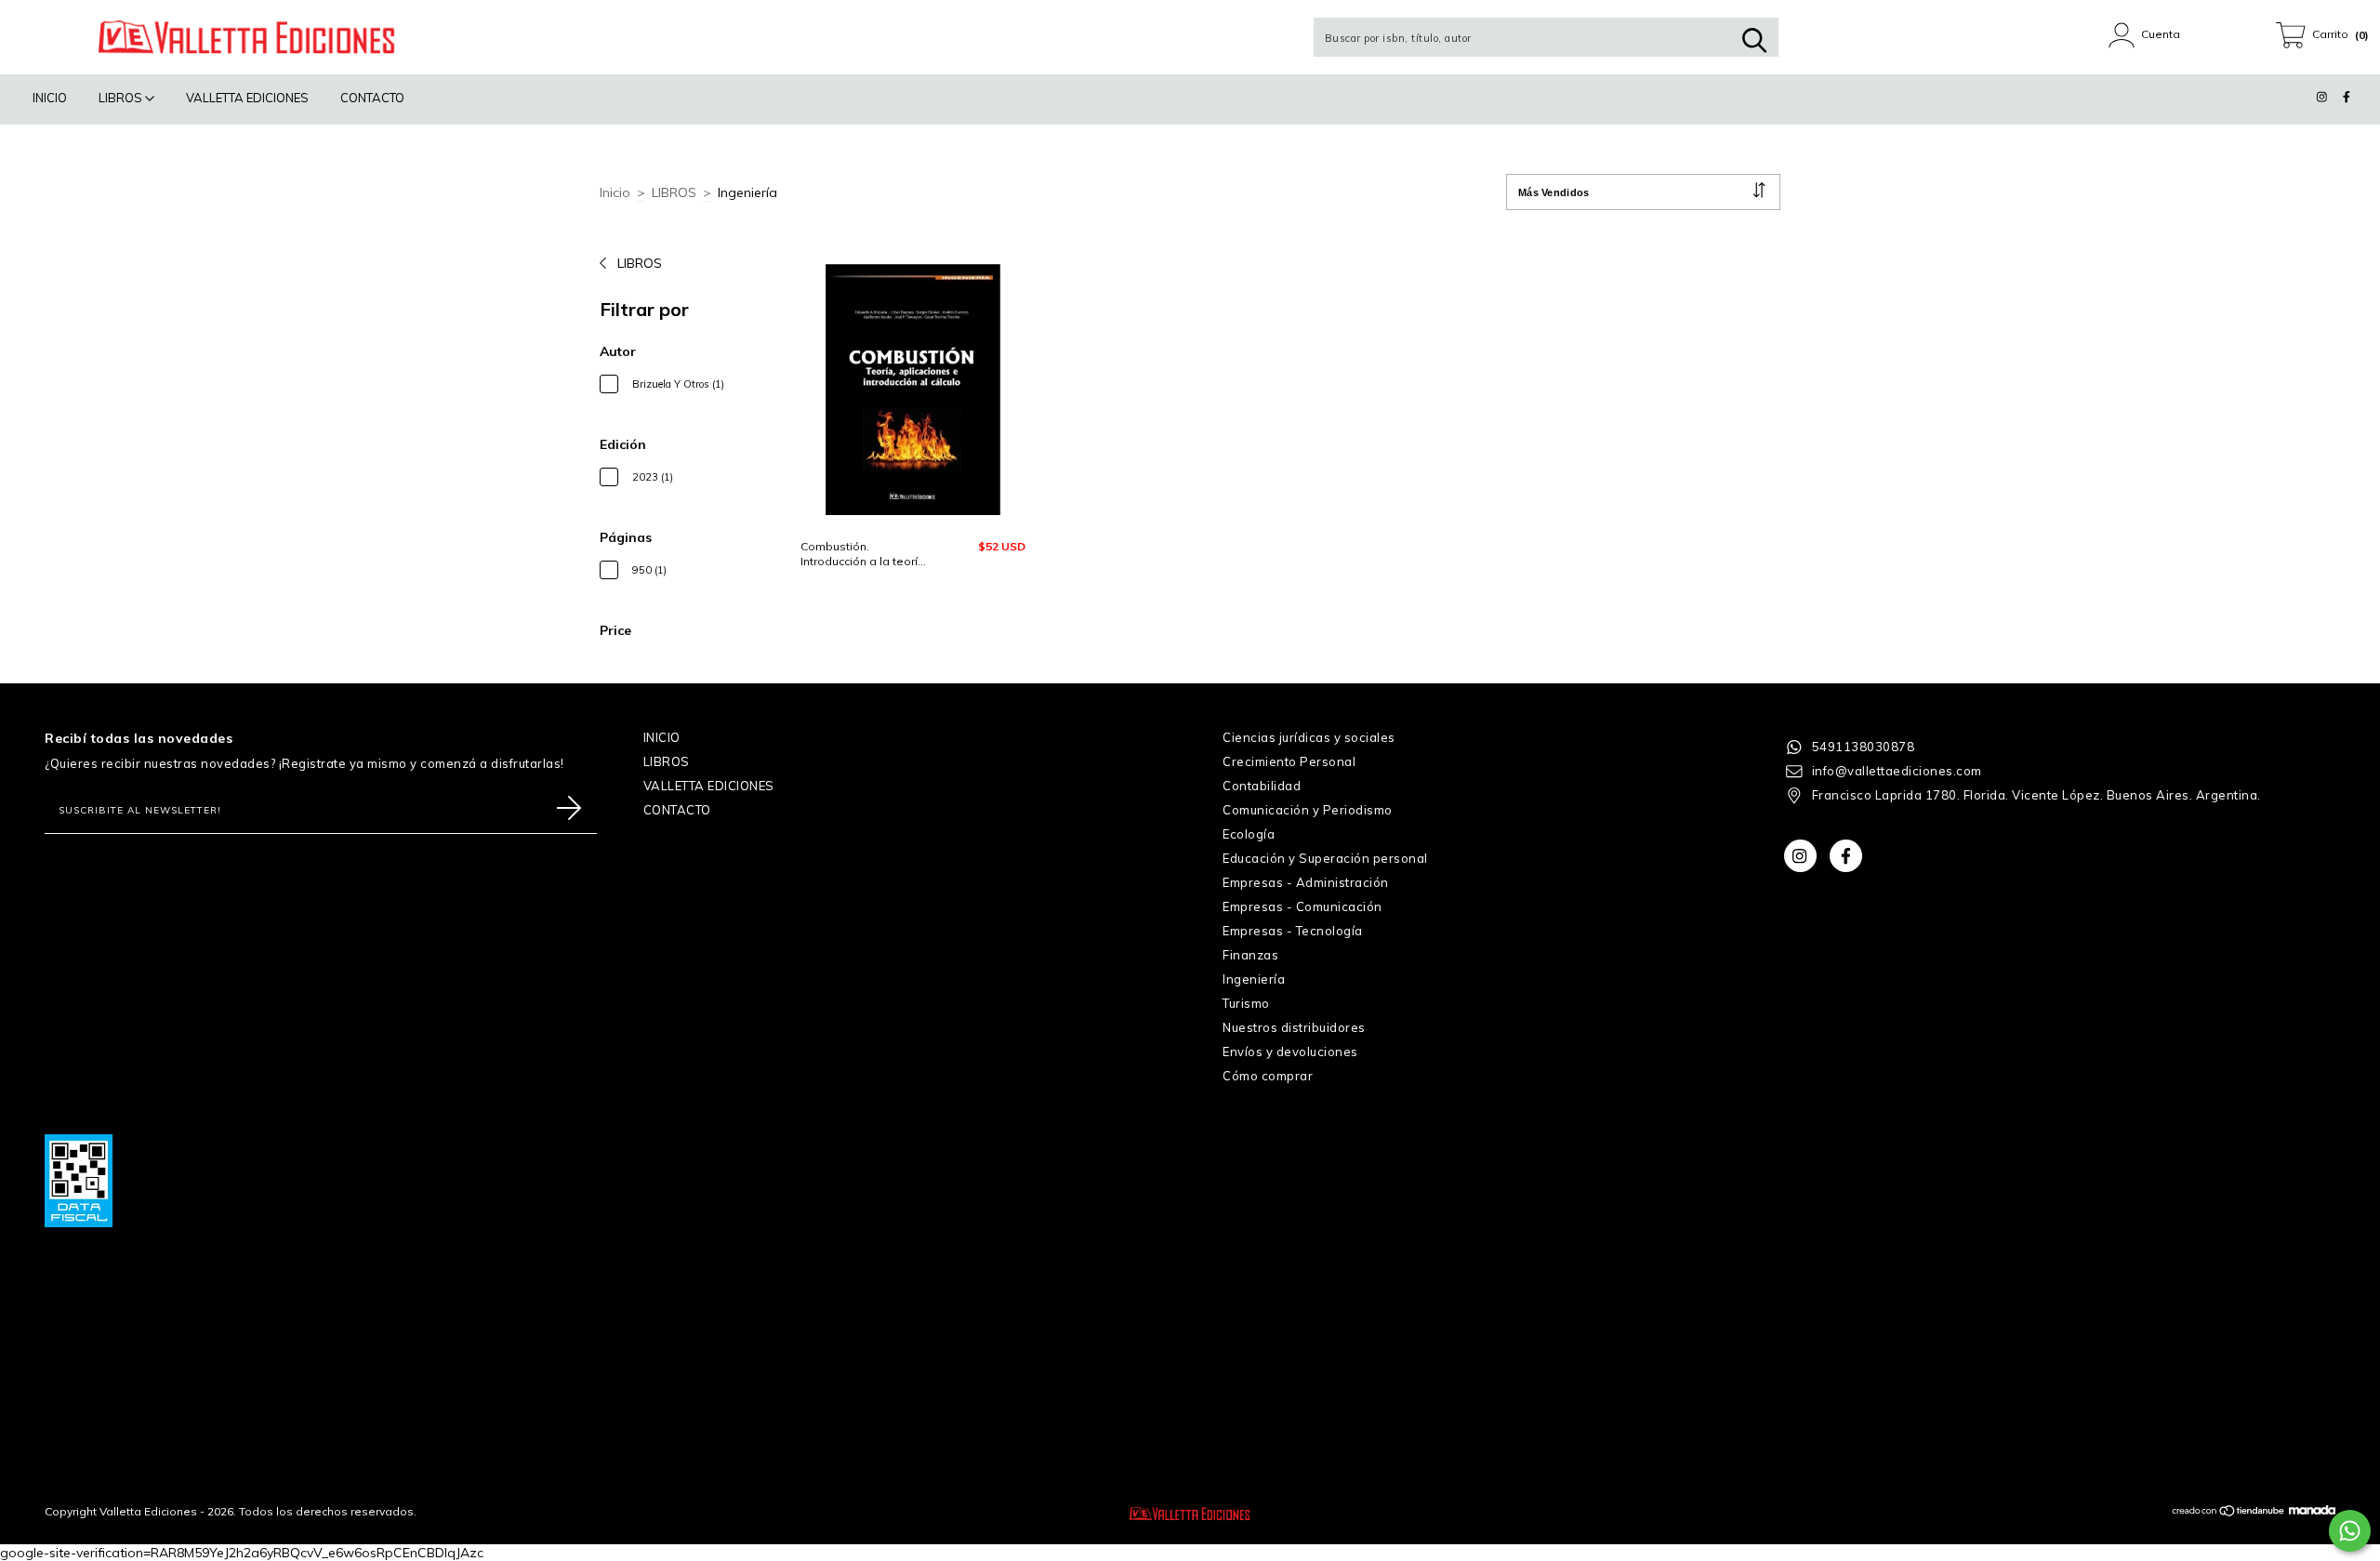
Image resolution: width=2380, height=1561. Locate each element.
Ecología (1249, 834)
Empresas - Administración (1306, 882)
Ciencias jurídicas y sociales (1309, 737)
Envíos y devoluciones (1290, 1052)
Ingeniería (1254, 979)
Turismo (1246, 1003)
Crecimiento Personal (1289, 761)
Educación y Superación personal (1325, 858)
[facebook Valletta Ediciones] (2347, 97)
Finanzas (1250, 955)
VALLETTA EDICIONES (247, 98)
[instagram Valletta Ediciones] (2324, 97)
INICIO (50, 98)
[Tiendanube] (2229, 1513)
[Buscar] (1754, 40)
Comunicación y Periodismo (1308, 810)
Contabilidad (1262, 786)
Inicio (615, 192)
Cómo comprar (1268, 1076)
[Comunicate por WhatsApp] (2350, 1531)
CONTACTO (372, 98)
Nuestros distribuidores (1294, 1027)
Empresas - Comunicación (1302, 906)
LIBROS (122, 98)
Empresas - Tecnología (1293, 931)
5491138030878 (1864, 747)
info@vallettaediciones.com (1897, 771)
